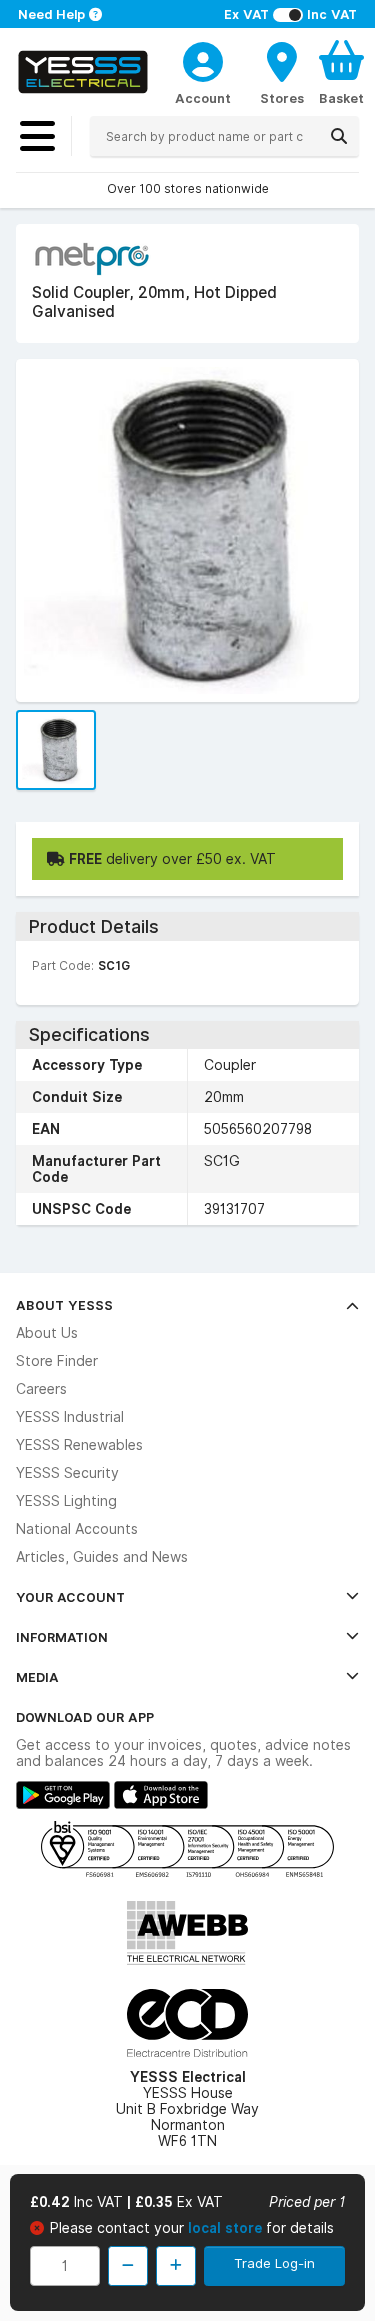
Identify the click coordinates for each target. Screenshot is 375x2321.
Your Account (70, 1597)
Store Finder (57, 1361)
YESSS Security (67, 1473)
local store (227, 2228)
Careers (41, 1389)
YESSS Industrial (70, 1417)
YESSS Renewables (79, 1445)
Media (37, 1677)
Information (62, 1637)
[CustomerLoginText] (203, 59)
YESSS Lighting (66, 1501)
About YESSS (64, 1305)
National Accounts (77, 1529)
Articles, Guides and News (102, 1557)
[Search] (339, 136)
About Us (47, 1333)
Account (203, 98)
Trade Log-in (274, 2263)
